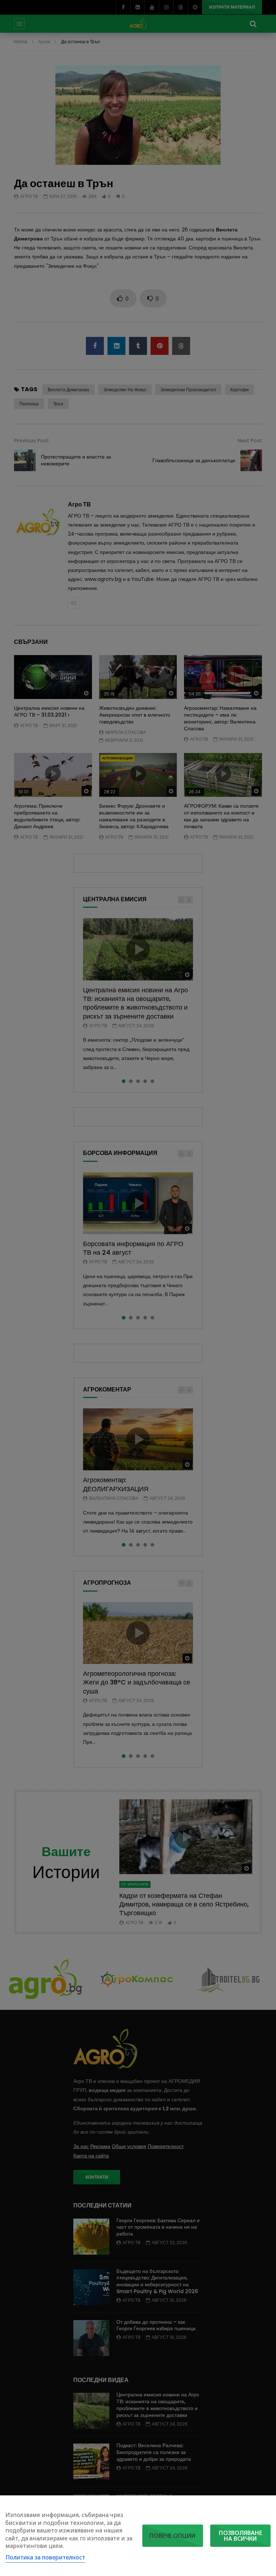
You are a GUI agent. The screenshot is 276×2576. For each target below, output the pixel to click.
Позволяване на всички (240, 2536)
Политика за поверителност (45, 2557)
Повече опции (172, 2536)
